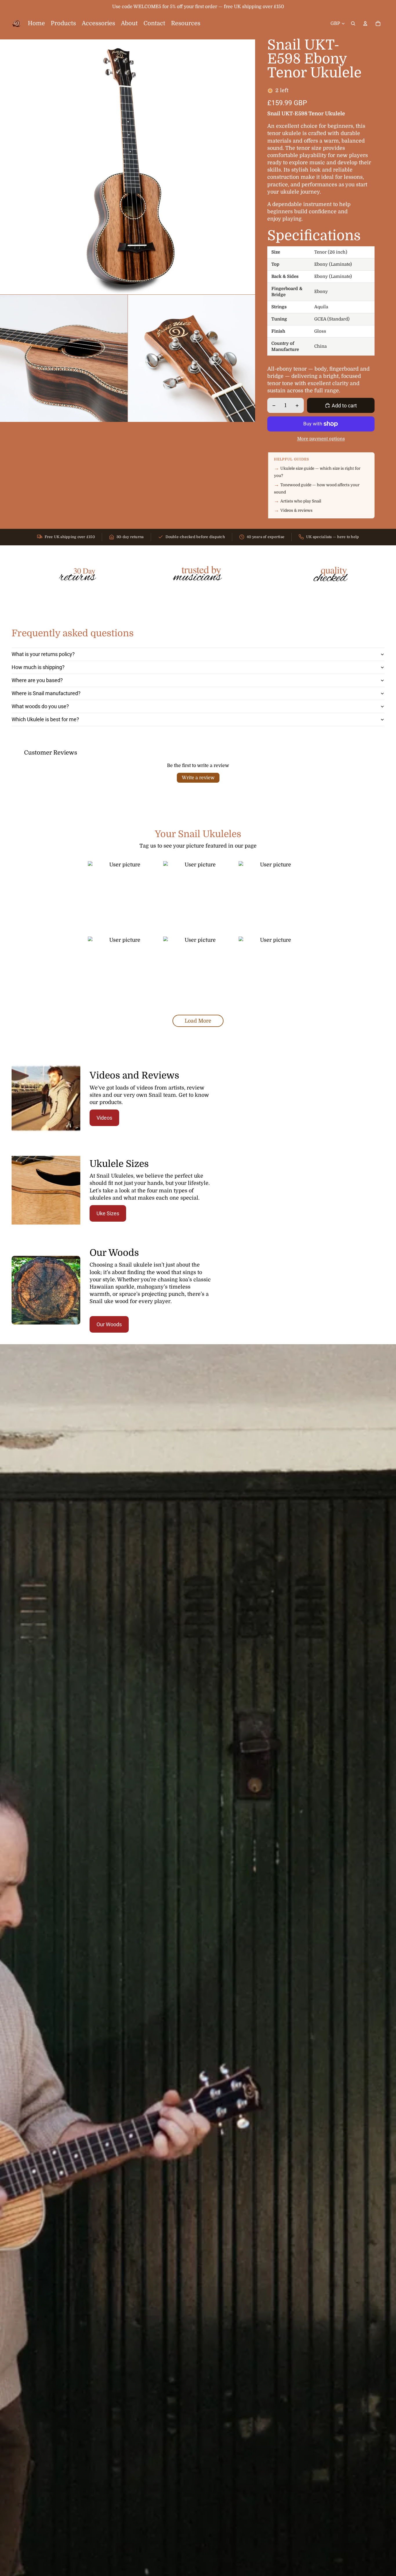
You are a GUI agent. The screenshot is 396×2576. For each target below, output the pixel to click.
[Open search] (353, 23)
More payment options (321, 439)
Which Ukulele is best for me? (45, 719)
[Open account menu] (365, 23)
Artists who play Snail (301, 501)
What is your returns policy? (43, 654)
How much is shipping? (38, 667)
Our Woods (109, 1324)
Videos (104, 1118)
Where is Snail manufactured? (46, 693)
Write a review (198, 778)
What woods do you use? (40, 706)
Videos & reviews (296, 510)
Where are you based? (37, 680)
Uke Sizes (108, 1213)
